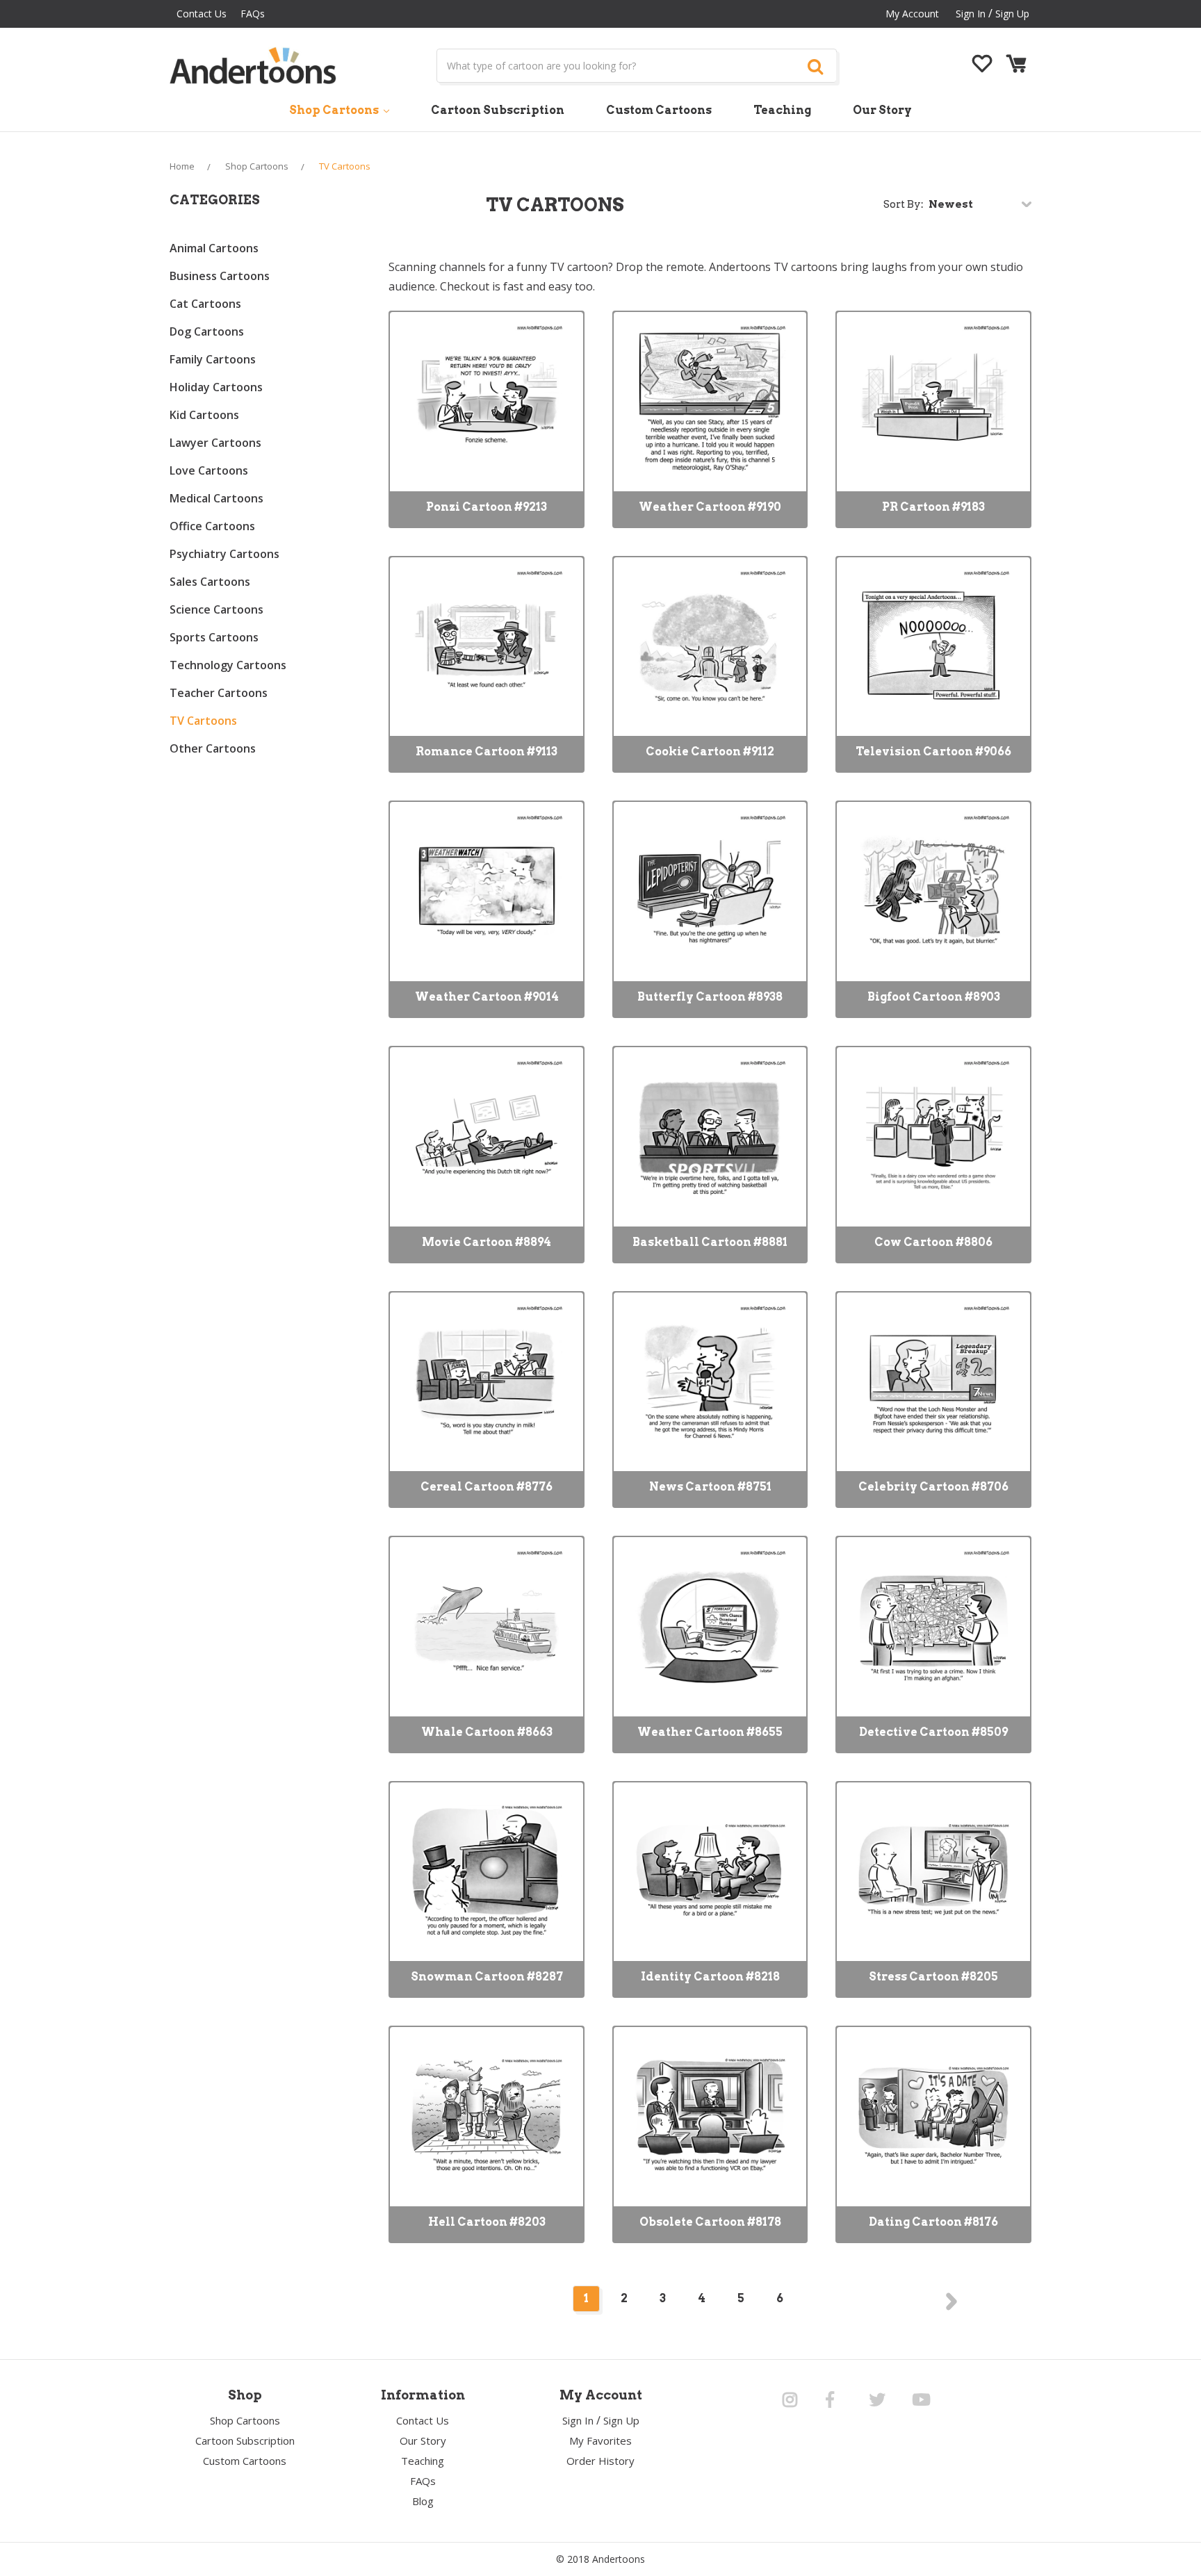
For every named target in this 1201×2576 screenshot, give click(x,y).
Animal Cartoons (214, 248)
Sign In (578, 2420)
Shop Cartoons (335, 110)
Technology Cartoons (228, 665)
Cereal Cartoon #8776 (487, 1487)
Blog (423, 2501)
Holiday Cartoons (216, 387)
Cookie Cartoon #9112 (710, 752)
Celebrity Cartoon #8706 (933, 1487)
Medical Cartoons (216, 498)
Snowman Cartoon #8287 (487, 1977)
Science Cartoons (216, 609)
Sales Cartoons (210, 582)
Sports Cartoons (214, 637)
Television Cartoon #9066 (933, 752)
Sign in (971, 14)
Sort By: (904, 204)
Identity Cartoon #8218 (710, 1977)
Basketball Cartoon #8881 (710, 1242)
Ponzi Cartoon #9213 (487, 507)
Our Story (882, 110)
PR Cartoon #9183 (933, 507)
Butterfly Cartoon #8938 (710, 997)
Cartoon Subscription (498, 110)
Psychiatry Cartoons (224, 554)
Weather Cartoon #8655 (710, 1732)
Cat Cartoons (205, 304)
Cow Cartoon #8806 (933, 1242)
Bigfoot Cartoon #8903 (934, 997)
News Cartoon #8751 (710, 1487)
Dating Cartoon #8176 (933, 2222)
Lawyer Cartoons (215, 443)
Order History (600, 2461)
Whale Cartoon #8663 (487, 1732)
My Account (912, 14)
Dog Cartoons (207, 331)
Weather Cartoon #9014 (487, 997)
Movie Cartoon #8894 (487, 1242)
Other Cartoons (213, 748)
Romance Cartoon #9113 (487, 752)
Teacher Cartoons (219, 693)
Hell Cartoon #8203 (487, 2222)
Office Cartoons (212, 526)
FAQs (253, 14)
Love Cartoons (209, 470)
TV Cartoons (203, 721)
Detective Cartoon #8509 (933, 1732)
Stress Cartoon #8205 (933, 1977)
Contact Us (202, 14)
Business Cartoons (220, 276)
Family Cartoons (213, 359)
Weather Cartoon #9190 (710, 507)
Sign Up (1012, 14)
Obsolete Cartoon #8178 (710, 2222)
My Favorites (600, 2440)
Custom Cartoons (659, 110)
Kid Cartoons (204, 415)
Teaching (782, 110)
